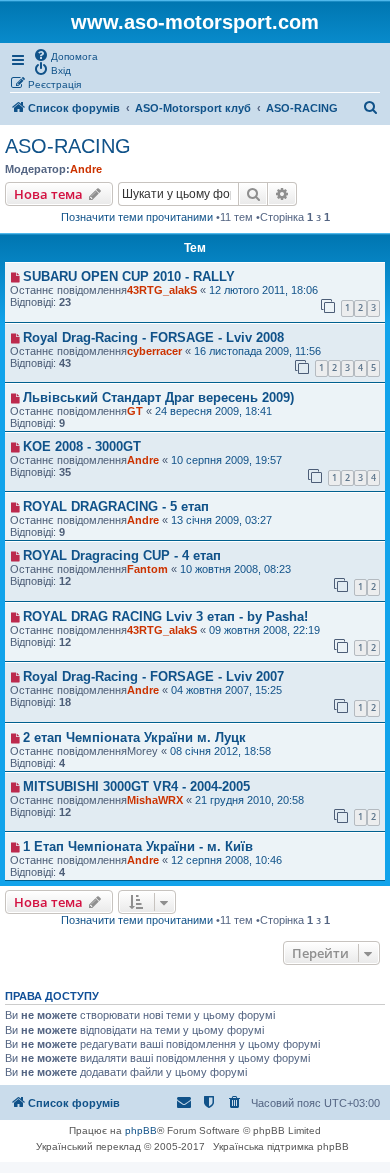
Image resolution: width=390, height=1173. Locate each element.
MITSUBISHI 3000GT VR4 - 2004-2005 (136, 786)
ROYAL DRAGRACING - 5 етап (116, 506)
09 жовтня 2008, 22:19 (264, 630)
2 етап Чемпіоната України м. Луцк (134, 737)
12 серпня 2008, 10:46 (226, 860)
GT (135, 411)
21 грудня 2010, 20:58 (249, 800)
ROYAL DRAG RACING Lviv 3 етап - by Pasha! (165, 616)
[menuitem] (65, 55)
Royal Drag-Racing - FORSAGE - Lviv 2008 (153, 337)
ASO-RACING (68, 146)
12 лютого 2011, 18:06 (263, 290)
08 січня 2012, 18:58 (220, 751)
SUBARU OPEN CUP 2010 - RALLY (129, 276)
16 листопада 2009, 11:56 (257, 351)
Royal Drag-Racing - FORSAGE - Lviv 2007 (153, 676)
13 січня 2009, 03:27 (221, 520)
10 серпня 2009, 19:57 (226, 460)
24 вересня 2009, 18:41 (213, 411)
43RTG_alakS (162, 290)
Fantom (147, 569)
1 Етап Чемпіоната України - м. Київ (138, 846)
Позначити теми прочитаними (137, 217)
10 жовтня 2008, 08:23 (235, 569)
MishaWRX (155, 800)
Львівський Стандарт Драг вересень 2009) (158, 397)
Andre (86, 169)
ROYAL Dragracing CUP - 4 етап (122, 555)
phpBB (141, 1130)
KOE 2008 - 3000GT (82, 446)
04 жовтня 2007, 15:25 (226, 690)
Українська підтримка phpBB (281, 1146)
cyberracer (154, 351)
